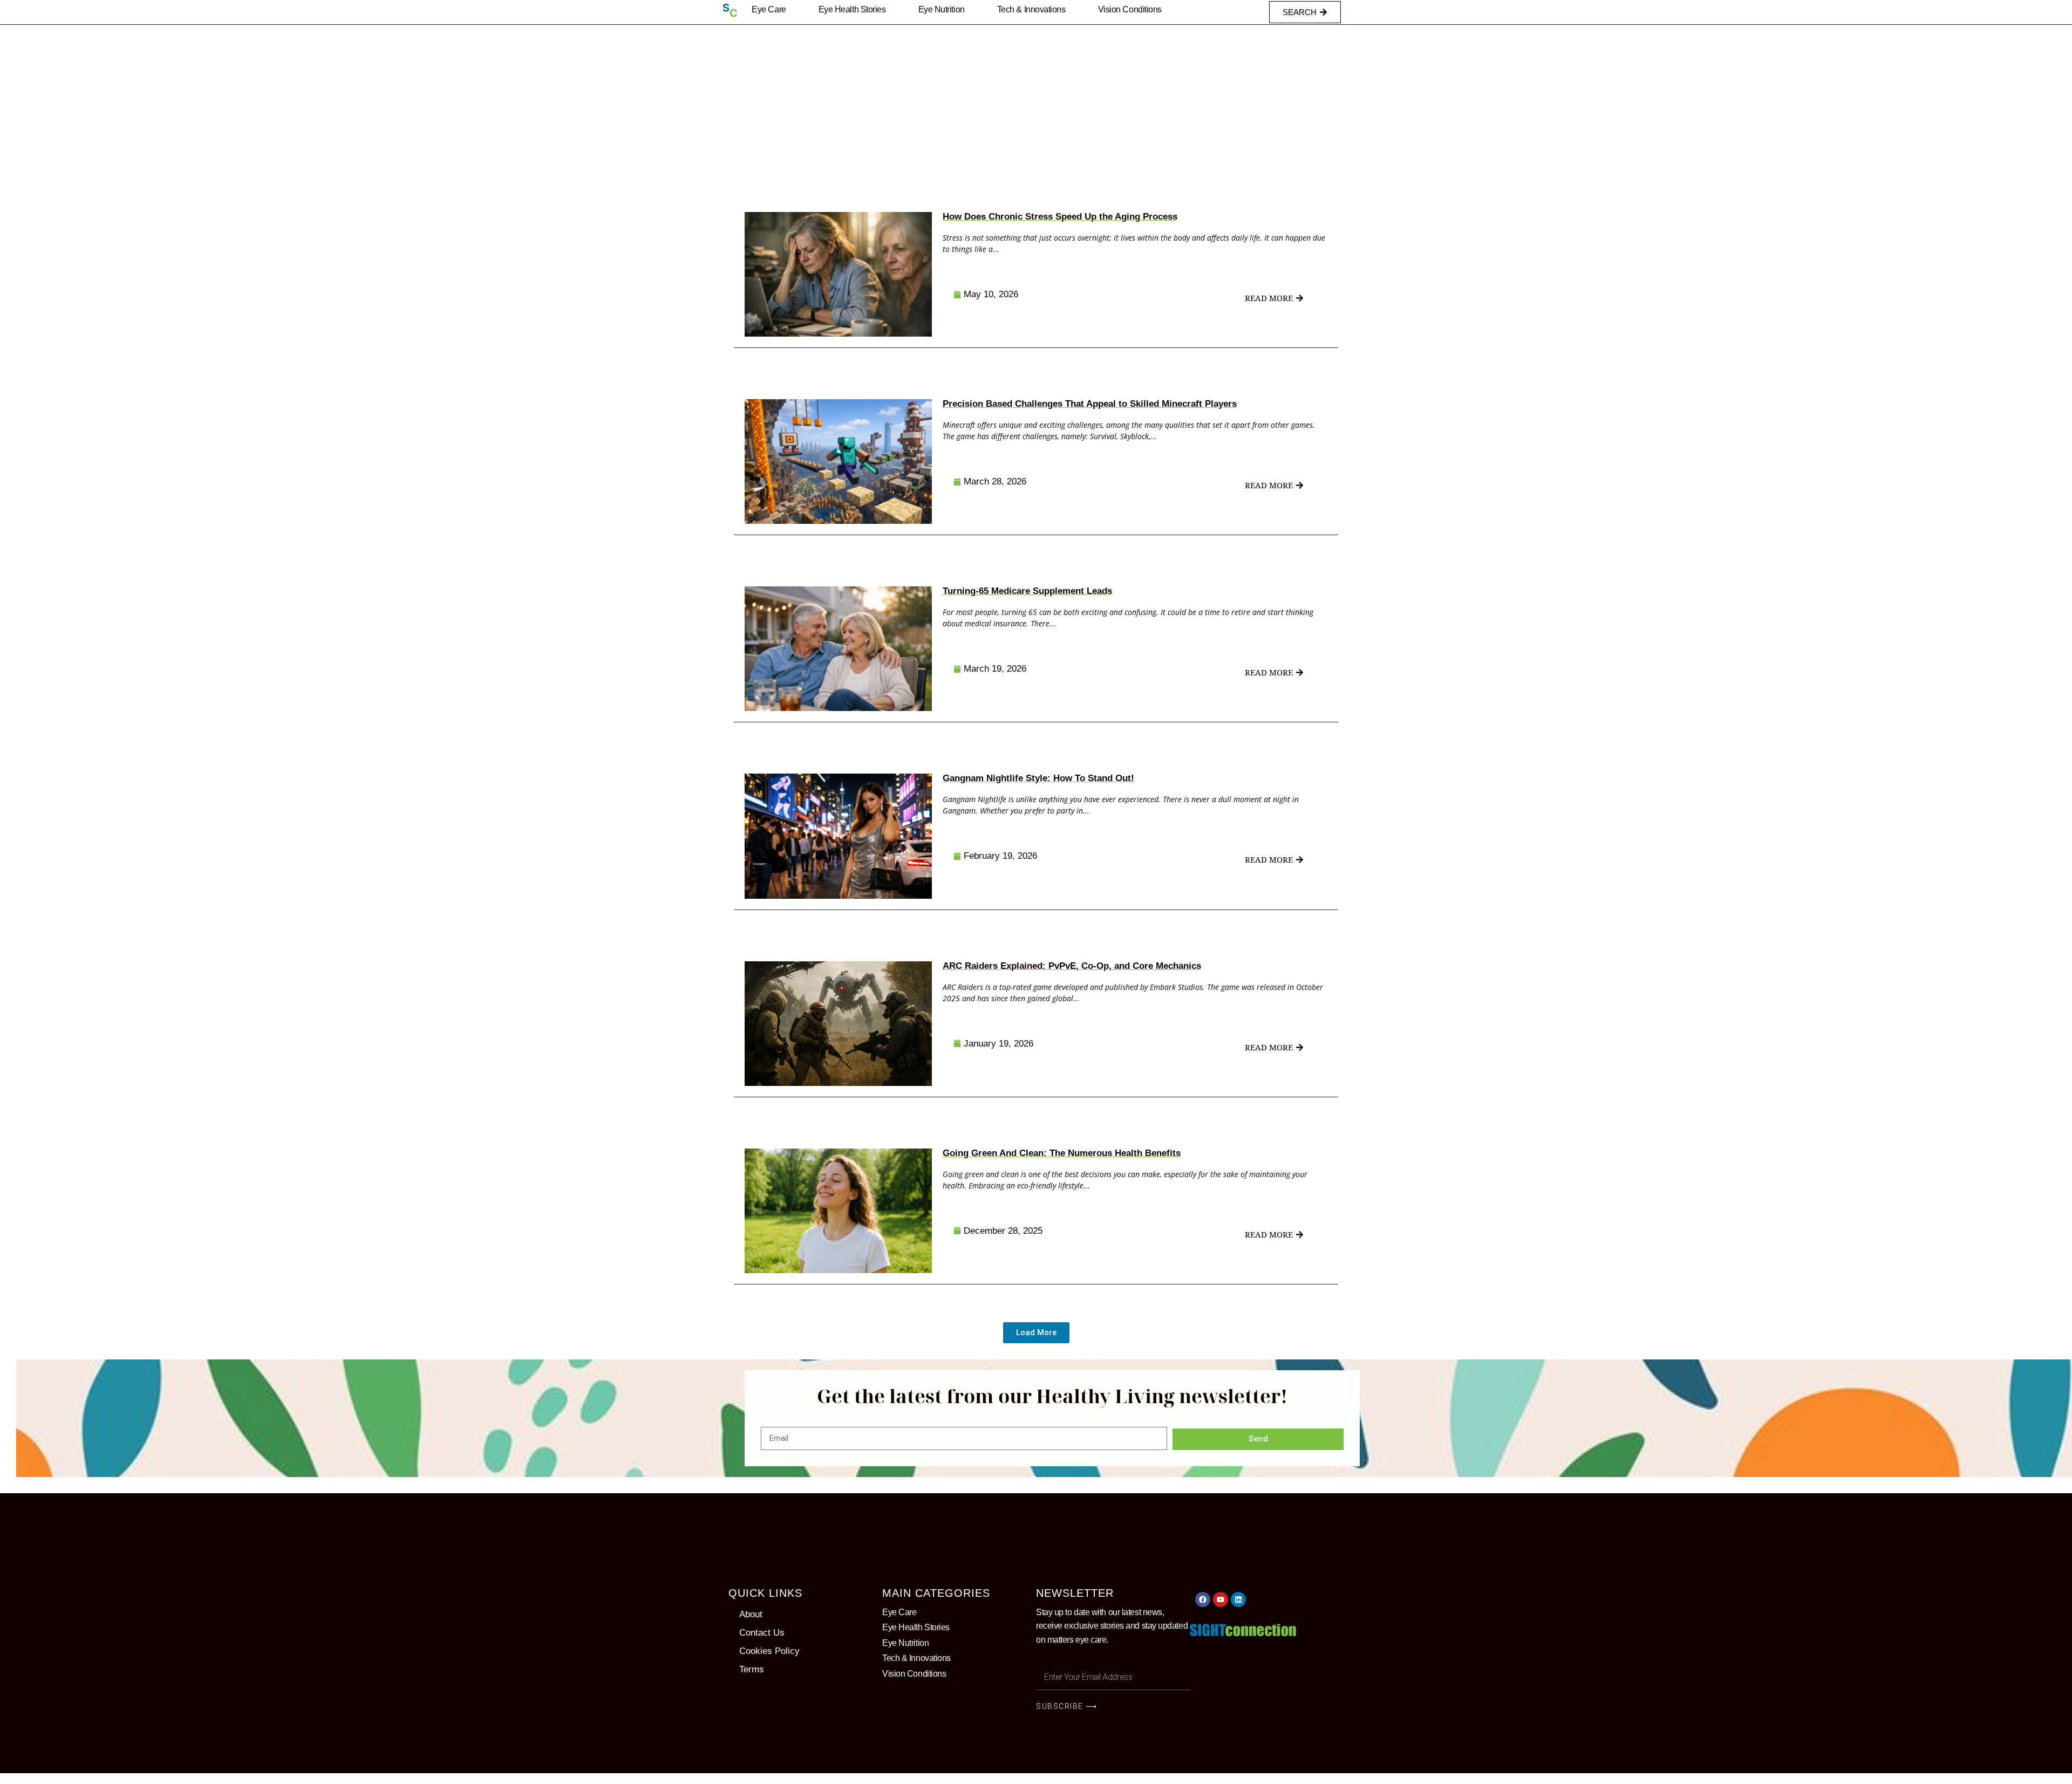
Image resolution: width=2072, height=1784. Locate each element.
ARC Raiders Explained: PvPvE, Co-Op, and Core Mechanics (1072, 966)
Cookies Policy (769, 1651)
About (751, 1614)
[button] (1036, 1333)
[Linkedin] (1238, 1600)
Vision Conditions (1130, 9)
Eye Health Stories (852, 9)
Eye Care (769, 9)
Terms (752, 1669)
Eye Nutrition (942, 9)
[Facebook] (1203, 1600)
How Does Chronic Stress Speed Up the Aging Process (1060, 217)
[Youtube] (1221, 1600)
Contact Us (762, 1633)
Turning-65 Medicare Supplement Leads (1027, 591)
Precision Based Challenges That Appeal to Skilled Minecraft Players (1090, 404)
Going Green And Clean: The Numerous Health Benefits (1062, 1153)
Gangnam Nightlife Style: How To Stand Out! (1038, 778)
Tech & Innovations (1031, 9)
